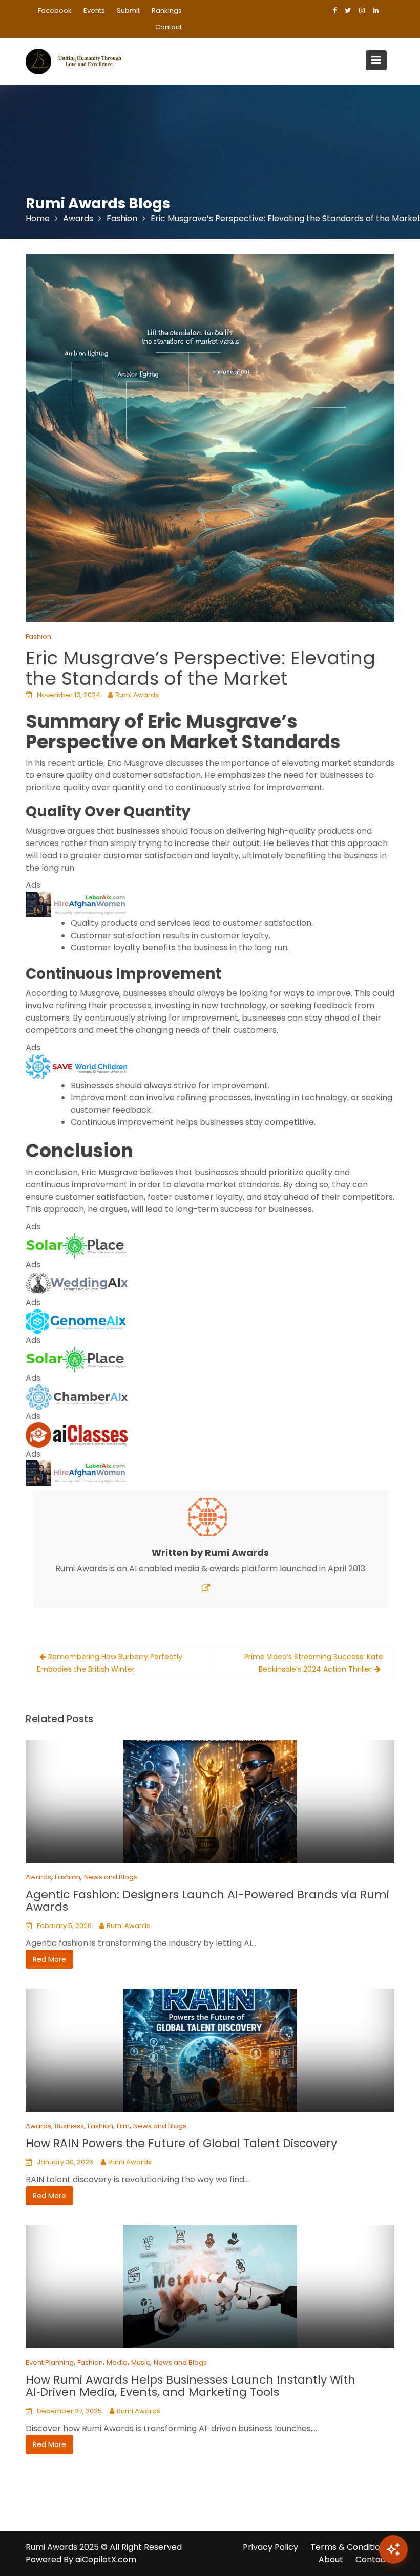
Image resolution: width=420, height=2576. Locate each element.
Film (123, 2126)
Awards (38, 1877)
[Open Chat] (393, 2549)
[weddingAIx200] (77, 1283)
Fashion (38, 636)
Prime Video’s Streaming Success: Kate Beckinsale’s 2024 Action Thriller (314, 1663)
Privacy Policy (270, 2547)
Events (94, 10)
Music (141, 2362)
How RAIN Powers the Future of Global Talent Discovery (181, 2143)
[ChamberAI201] (77, 1397)
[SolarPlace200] (77, 1245)
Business (69, 2126)
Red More (49, 1959)
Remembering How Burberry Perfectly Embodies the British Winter (110, 1663)
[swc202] (77, 1066)
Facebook (55, 10)
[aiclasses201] (77, 1434)
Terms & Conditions (350, 2547)
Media (117, 2362)
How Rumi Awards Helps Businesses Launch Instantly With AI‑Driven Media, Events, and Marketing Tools (191, 2386)
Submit (128, 10)
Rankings (167, 10)
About (331, 2559)
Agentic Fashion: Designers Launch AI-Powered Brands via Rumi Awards (207, 1901)
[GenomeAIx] (77, 1321)
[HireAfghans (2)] (77, 904)
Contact (169, 27)
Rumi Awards (137, 695)
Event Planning (50, 2362)
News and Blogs (111, 1877)
